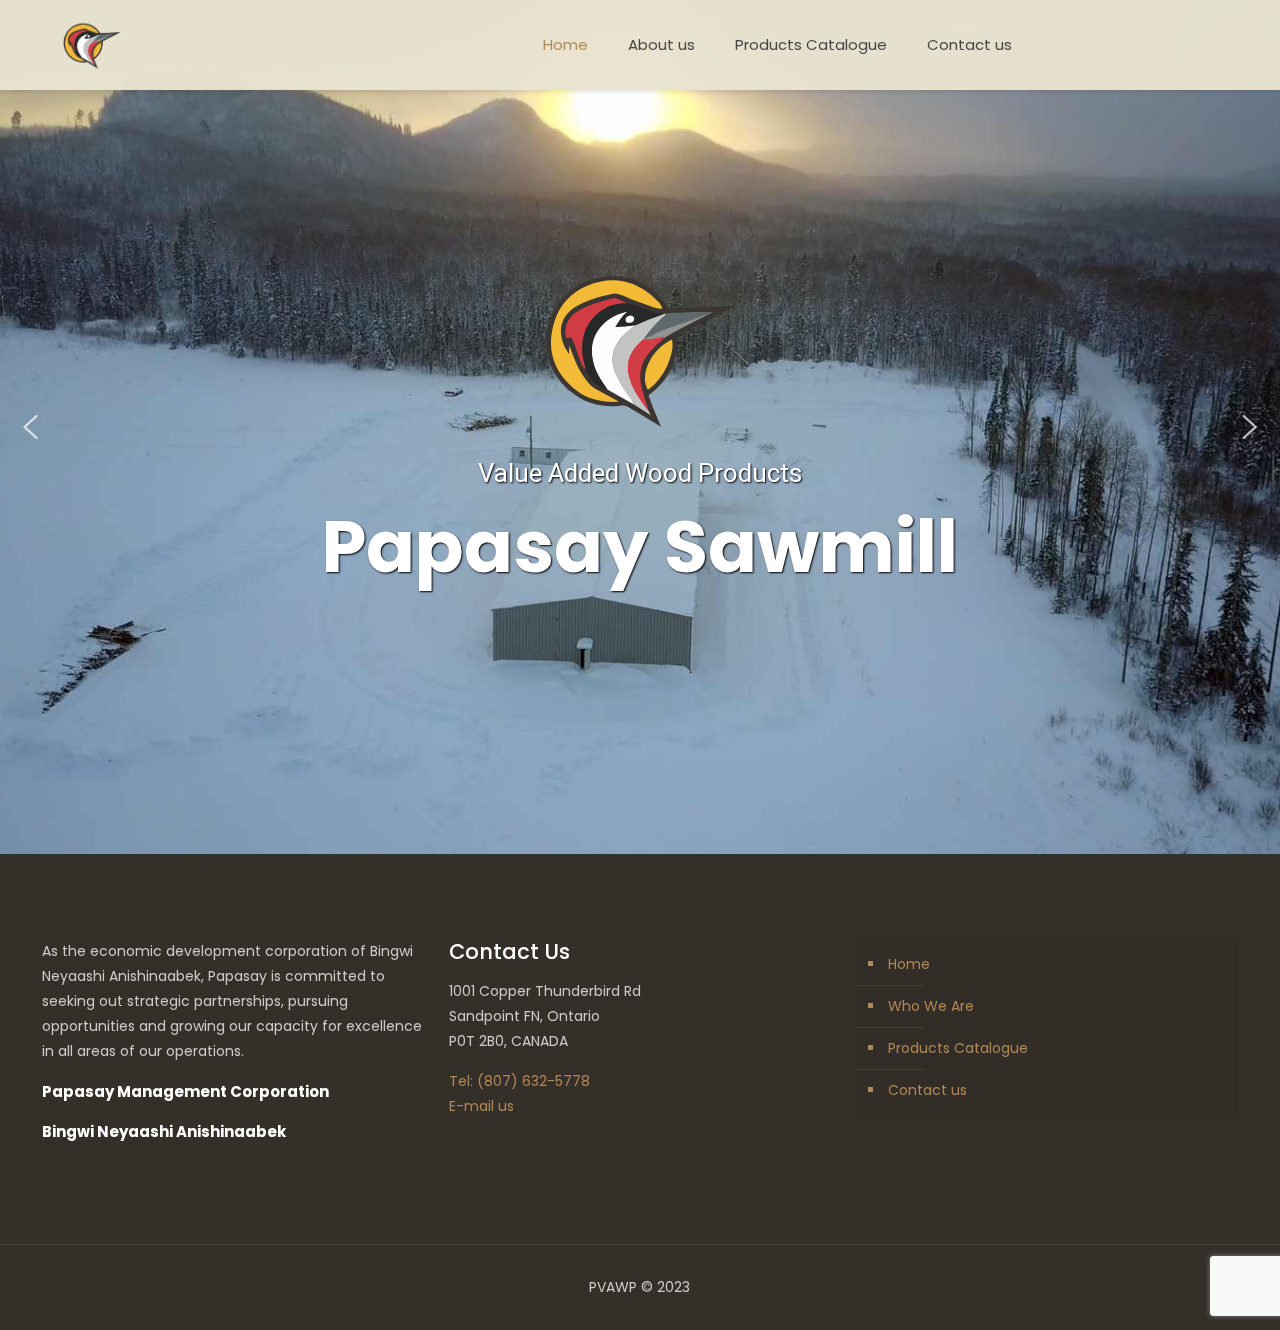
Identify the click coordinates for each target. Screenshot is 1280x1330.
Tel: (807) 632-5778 (519, 1081)
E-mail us (481, 1106)
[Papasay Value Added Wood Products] (92, 45)
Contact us (927, 1090)
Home (909, 964)
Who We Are (931, 1006)
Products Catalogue (958, 1048)
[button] (31, 427)
